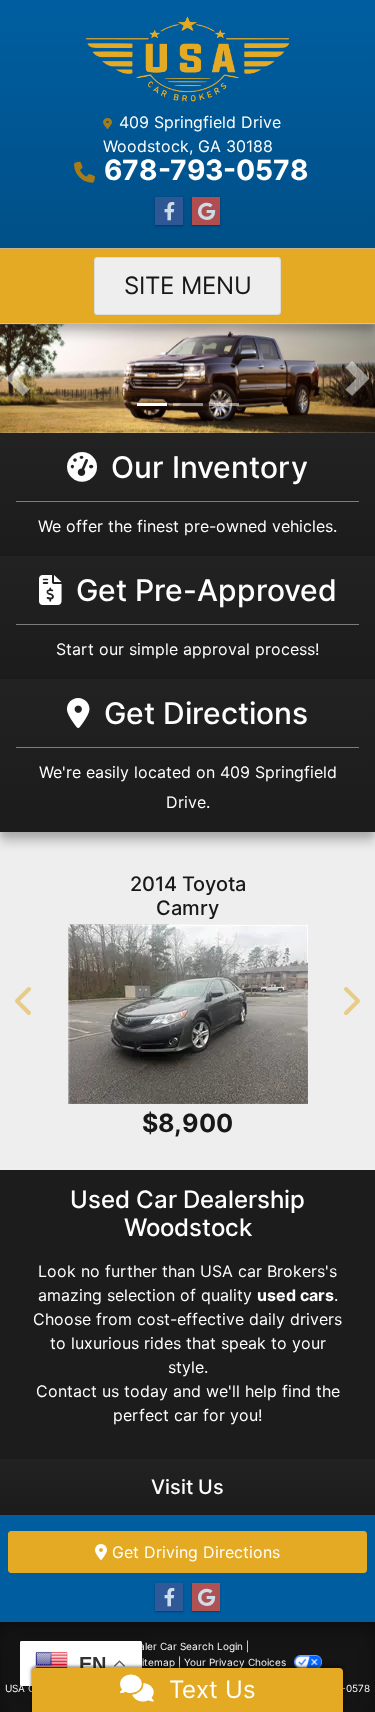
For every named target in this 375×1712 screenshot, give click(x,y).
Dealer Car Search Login (184, 1646)
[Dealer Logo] (187, 59)
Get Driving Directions (193, 1552)
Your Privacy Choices (236, 1662)
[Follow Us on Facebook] (169, 211)
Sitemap (155, 1662)
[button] (17, 378)
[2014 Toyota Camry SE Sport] (187, 1014)
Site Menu (188, 285)
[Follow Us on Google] (206, 211)
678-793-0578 (206, 170)
